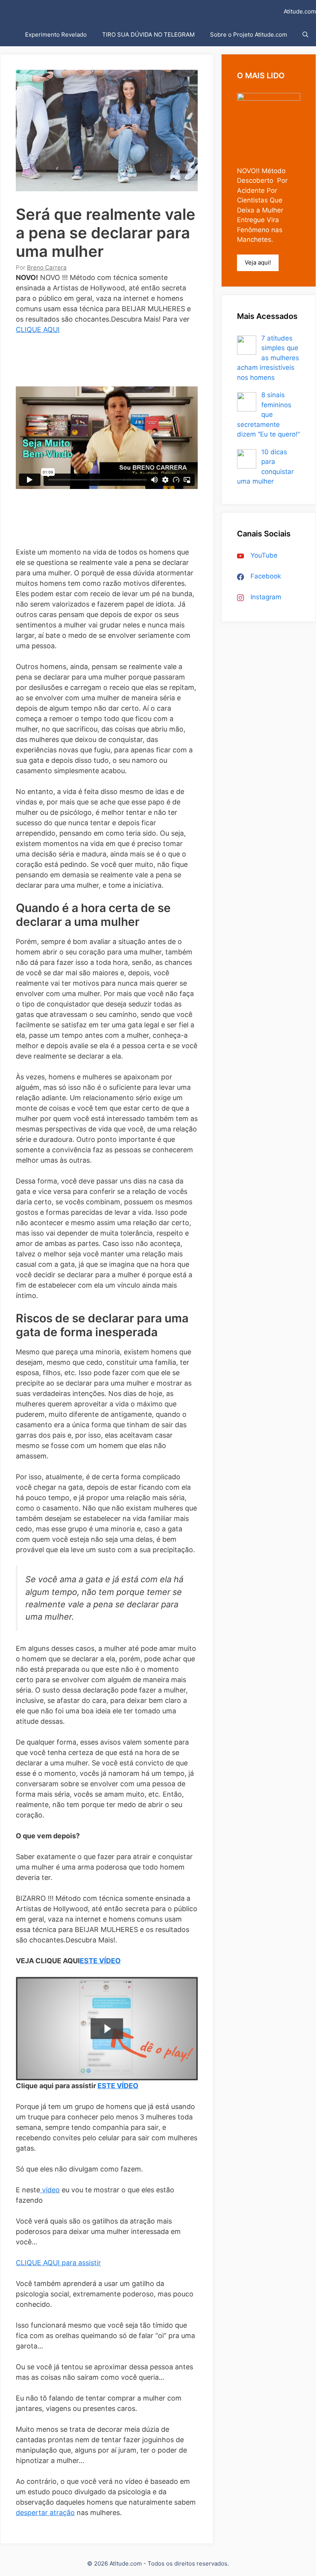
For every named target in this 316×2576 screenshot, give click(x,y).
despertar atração (45, 2513)
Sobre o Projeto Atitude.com (249, 35)
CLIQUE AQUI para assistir (58, 2263)
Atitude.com (300, 11)
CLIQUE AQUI (38, 330)
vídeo (50, 2190)
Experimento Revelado (56, 35)
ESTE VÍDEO (100, 1961)
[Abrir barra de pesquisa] (305, 35)
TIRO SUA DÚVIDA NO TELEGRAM (148, 35)
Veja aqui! (258, 262)
